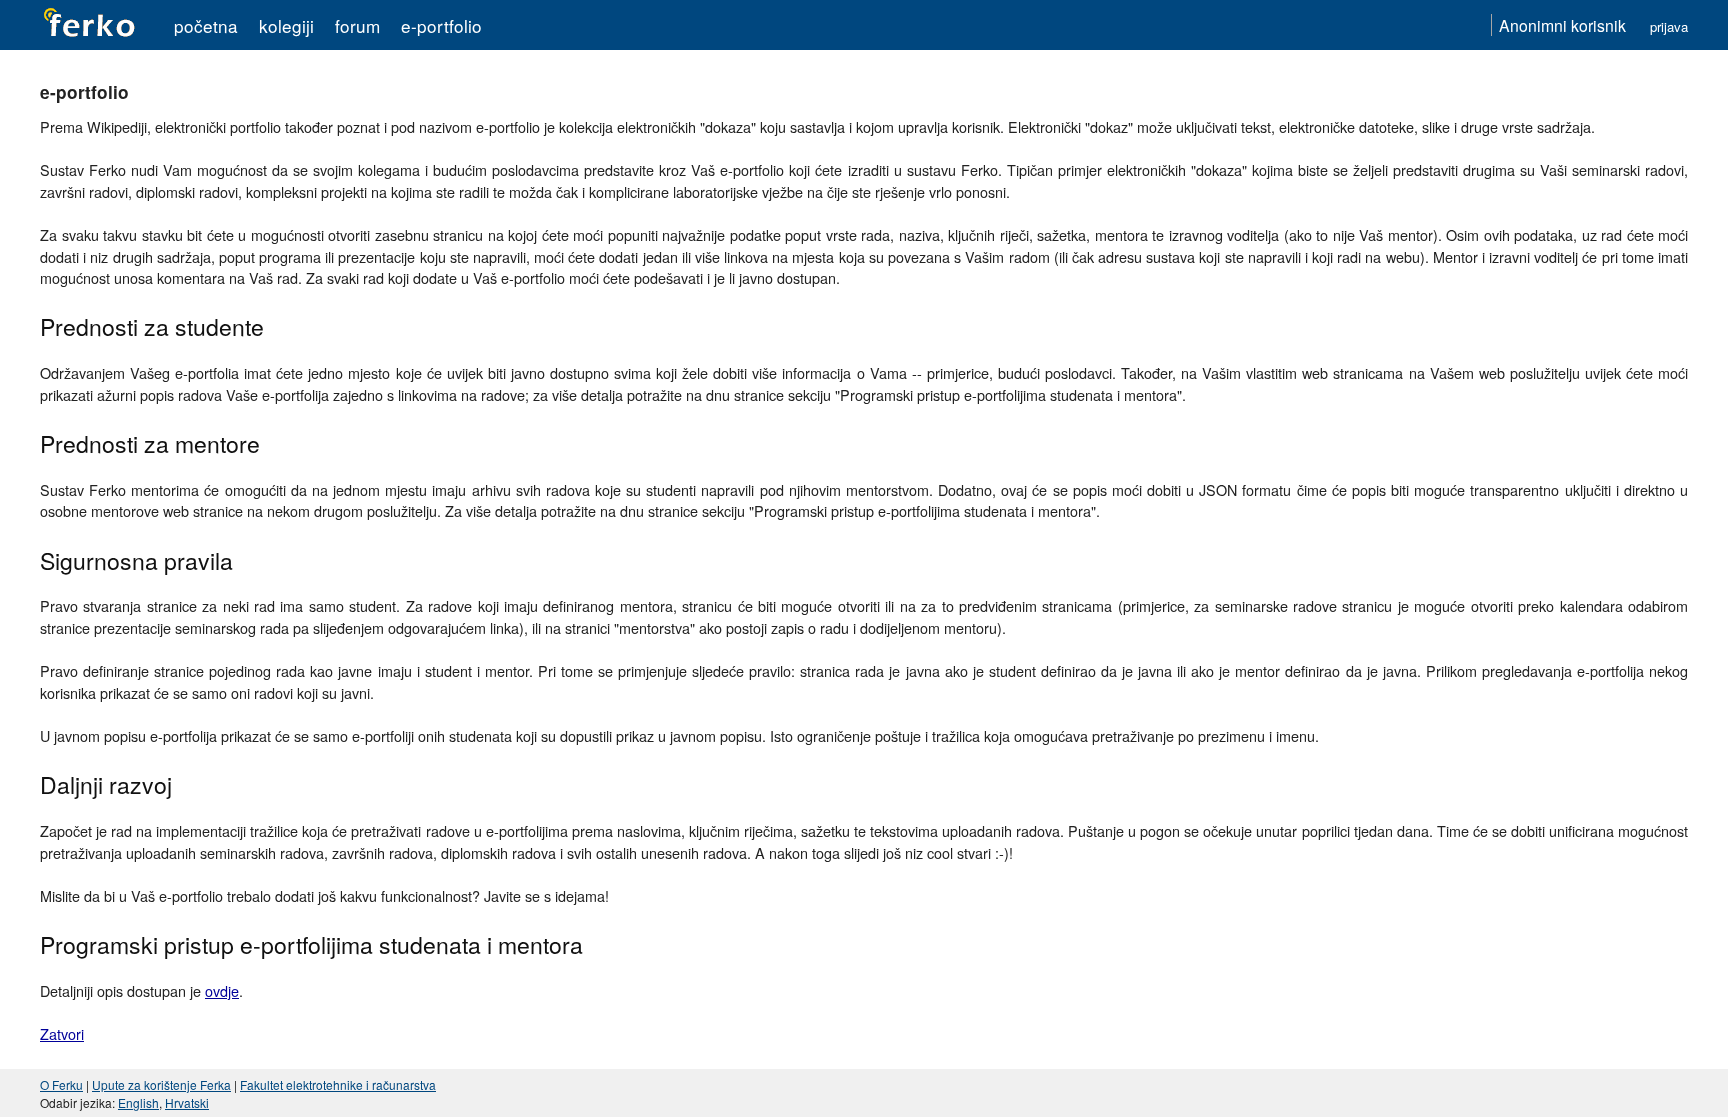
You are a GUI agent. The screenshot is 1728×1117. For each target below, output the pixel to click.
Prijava (1669, 26)
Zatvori (62, 1033)
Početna (206, 25)
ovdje (222, 990)
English (138, 1102)
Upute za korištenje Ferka (161, 1084)
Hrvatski (187, 1102)
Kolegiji (286, 25)
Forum (357, 25)
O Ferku (61, 1084)
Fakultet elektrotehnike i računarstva (338, 1084)
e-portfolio (441, 25)
